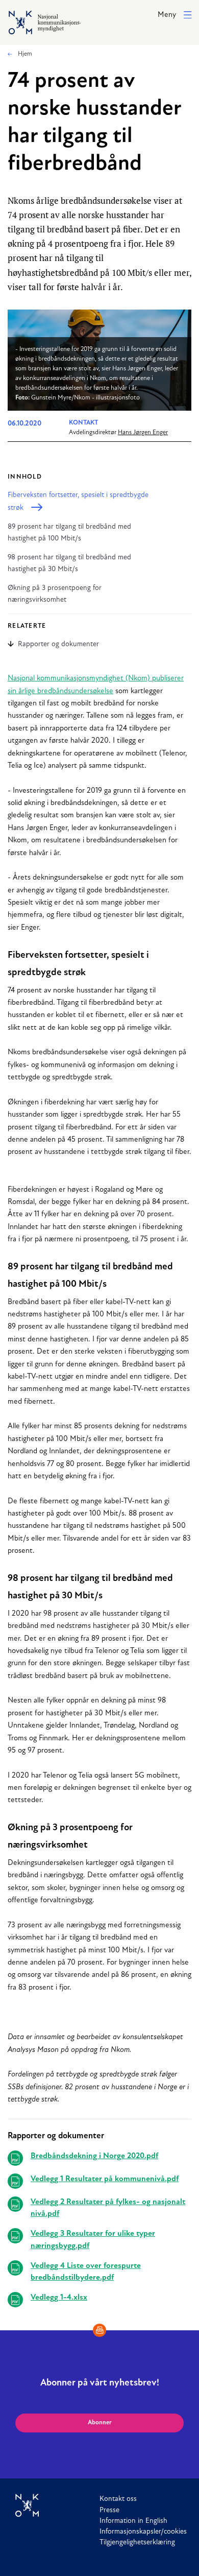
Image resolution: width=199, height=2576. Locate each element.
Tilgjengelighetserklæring (137, 2543)
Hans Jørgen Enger (143, 433)
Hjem (24, 54)
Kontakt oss (118, 2499)
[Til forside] (57, 2506)
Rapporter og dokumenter (58, 644)
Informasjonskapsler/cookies (143, 2532)
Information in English (133, 2521)
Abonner (100, 2423)
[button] (175, 16)
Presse (109, 2510)
